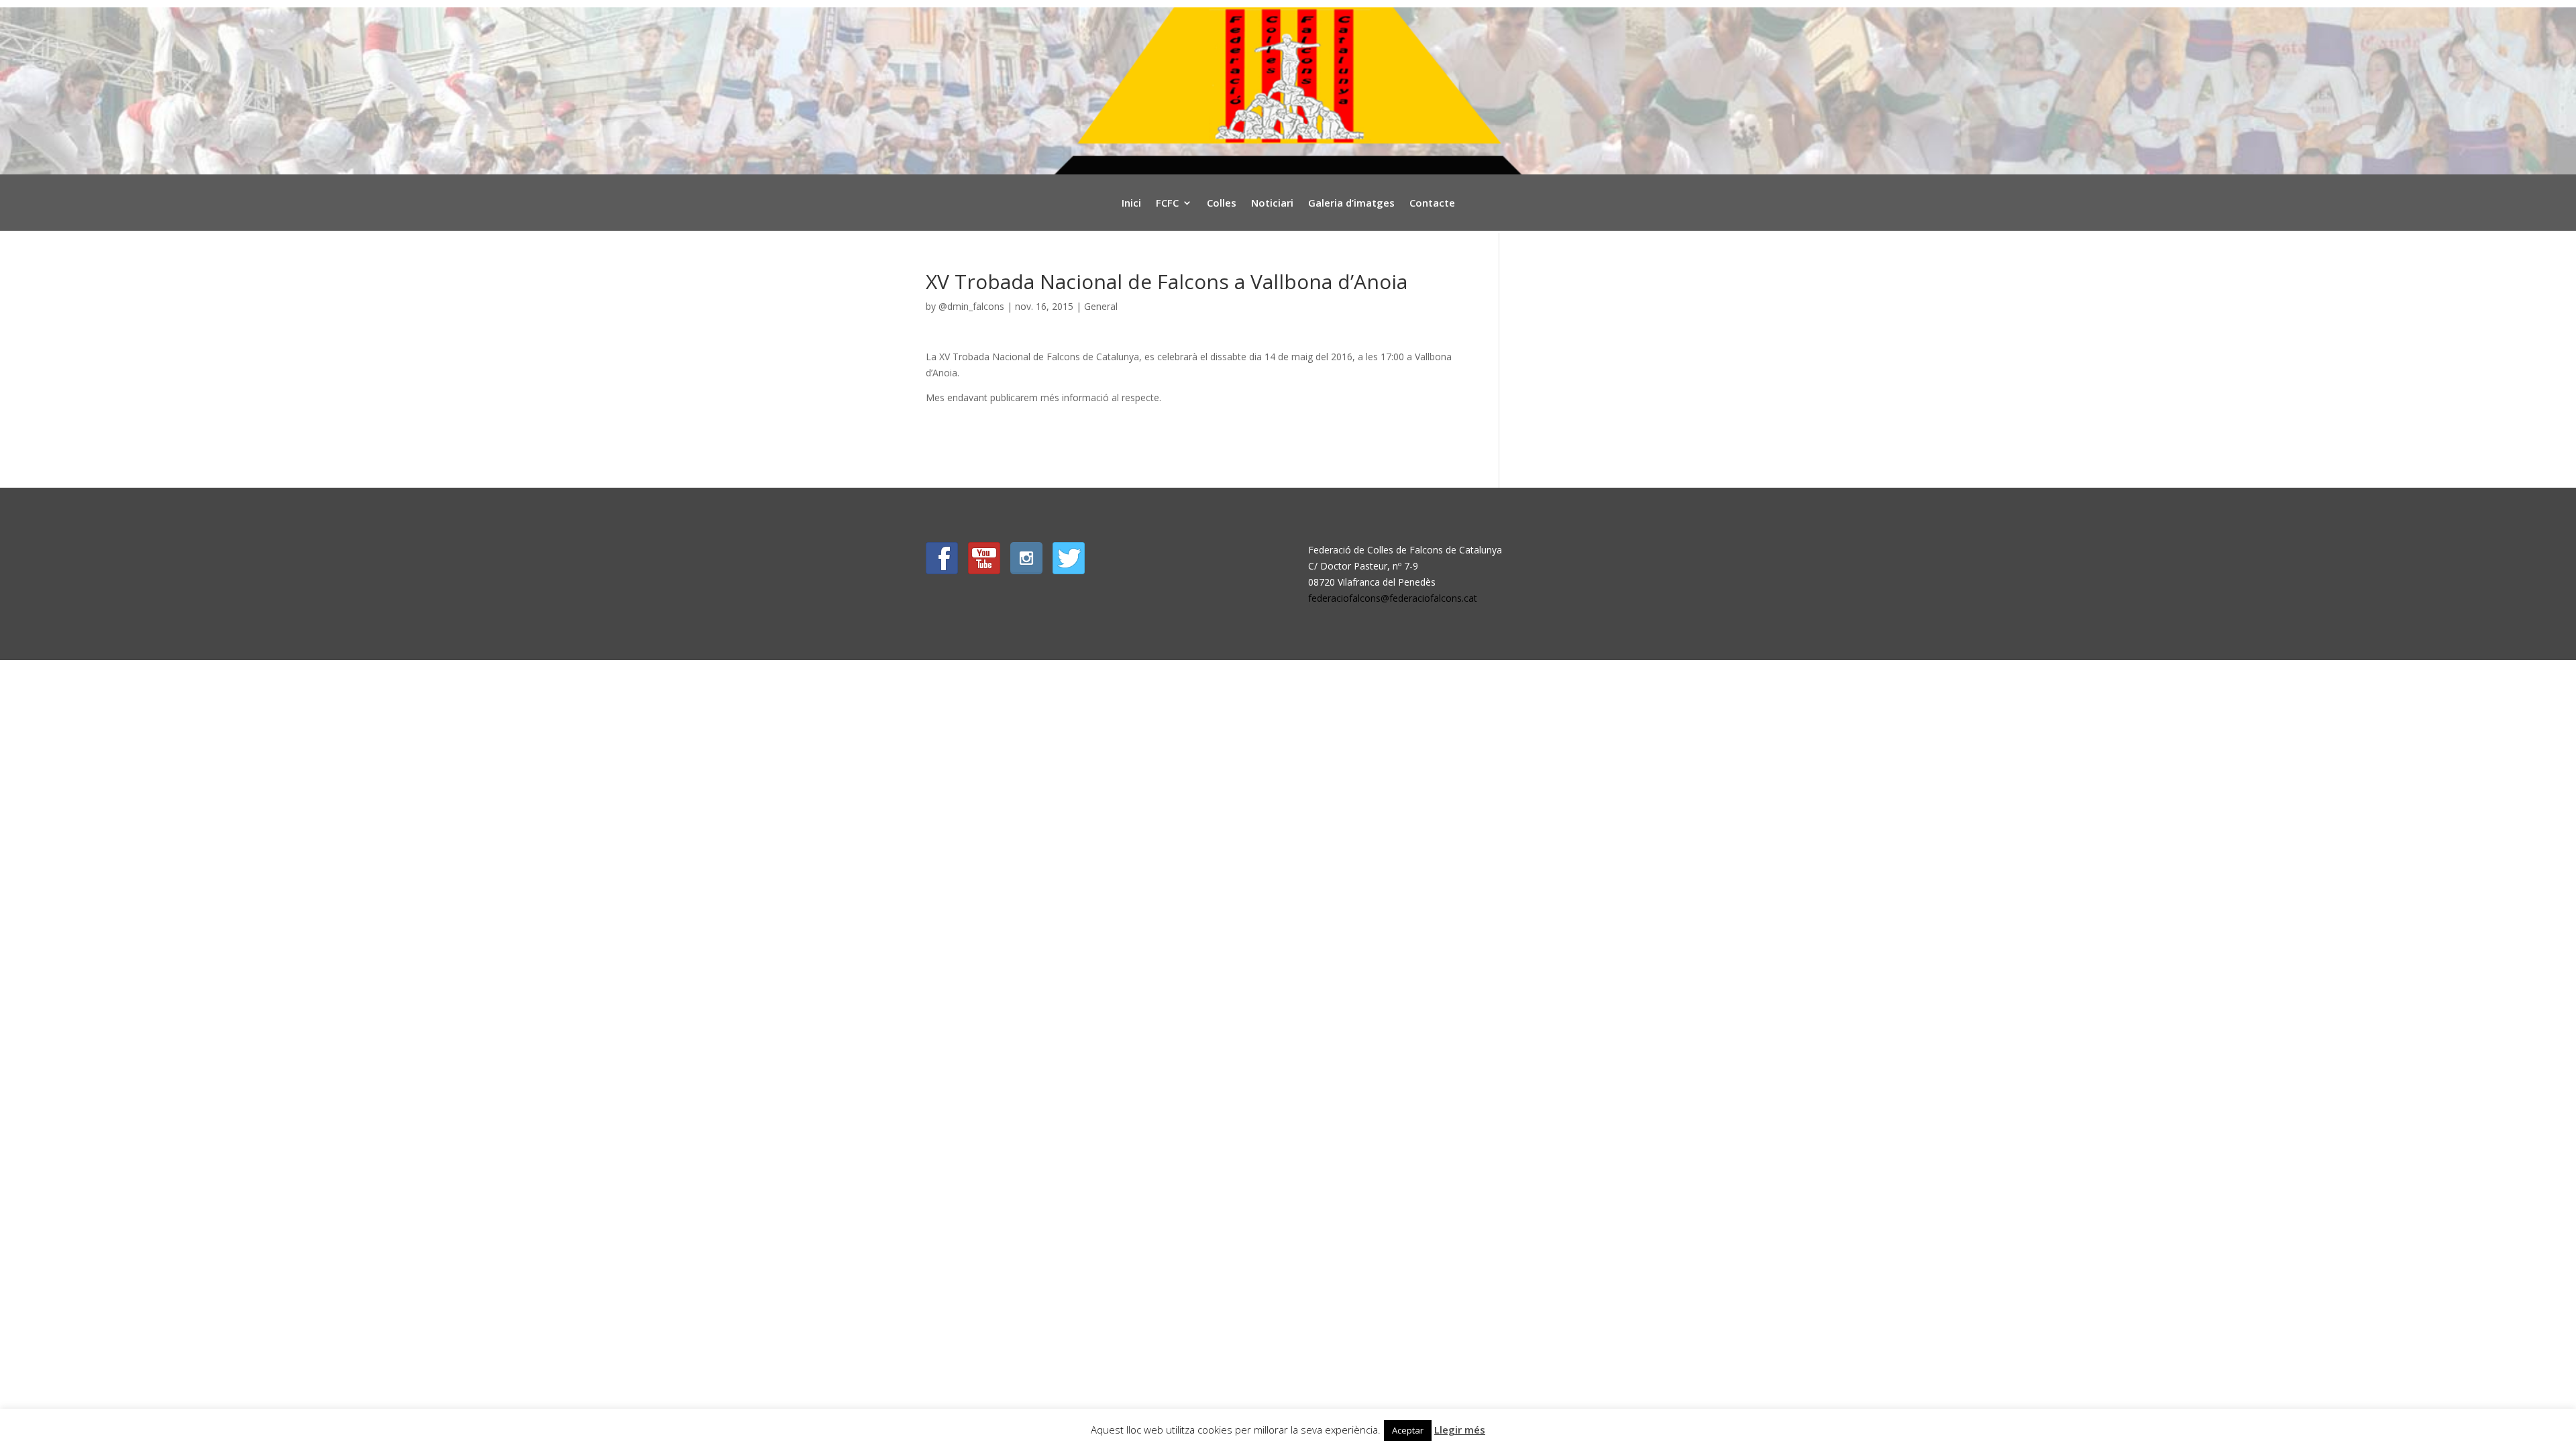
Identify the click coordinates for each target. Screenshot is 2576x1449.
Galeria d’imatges (1351, 204)
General (1101, 306)
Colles (1222, 204)
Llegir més (1460, 1430)
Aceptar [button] (1408, 1430)
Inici (1131, 204)
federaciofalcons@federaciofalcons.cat (1393, 598)
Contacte (1432, 204)
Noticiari (1272, 204)
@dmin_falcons (971, 306)
